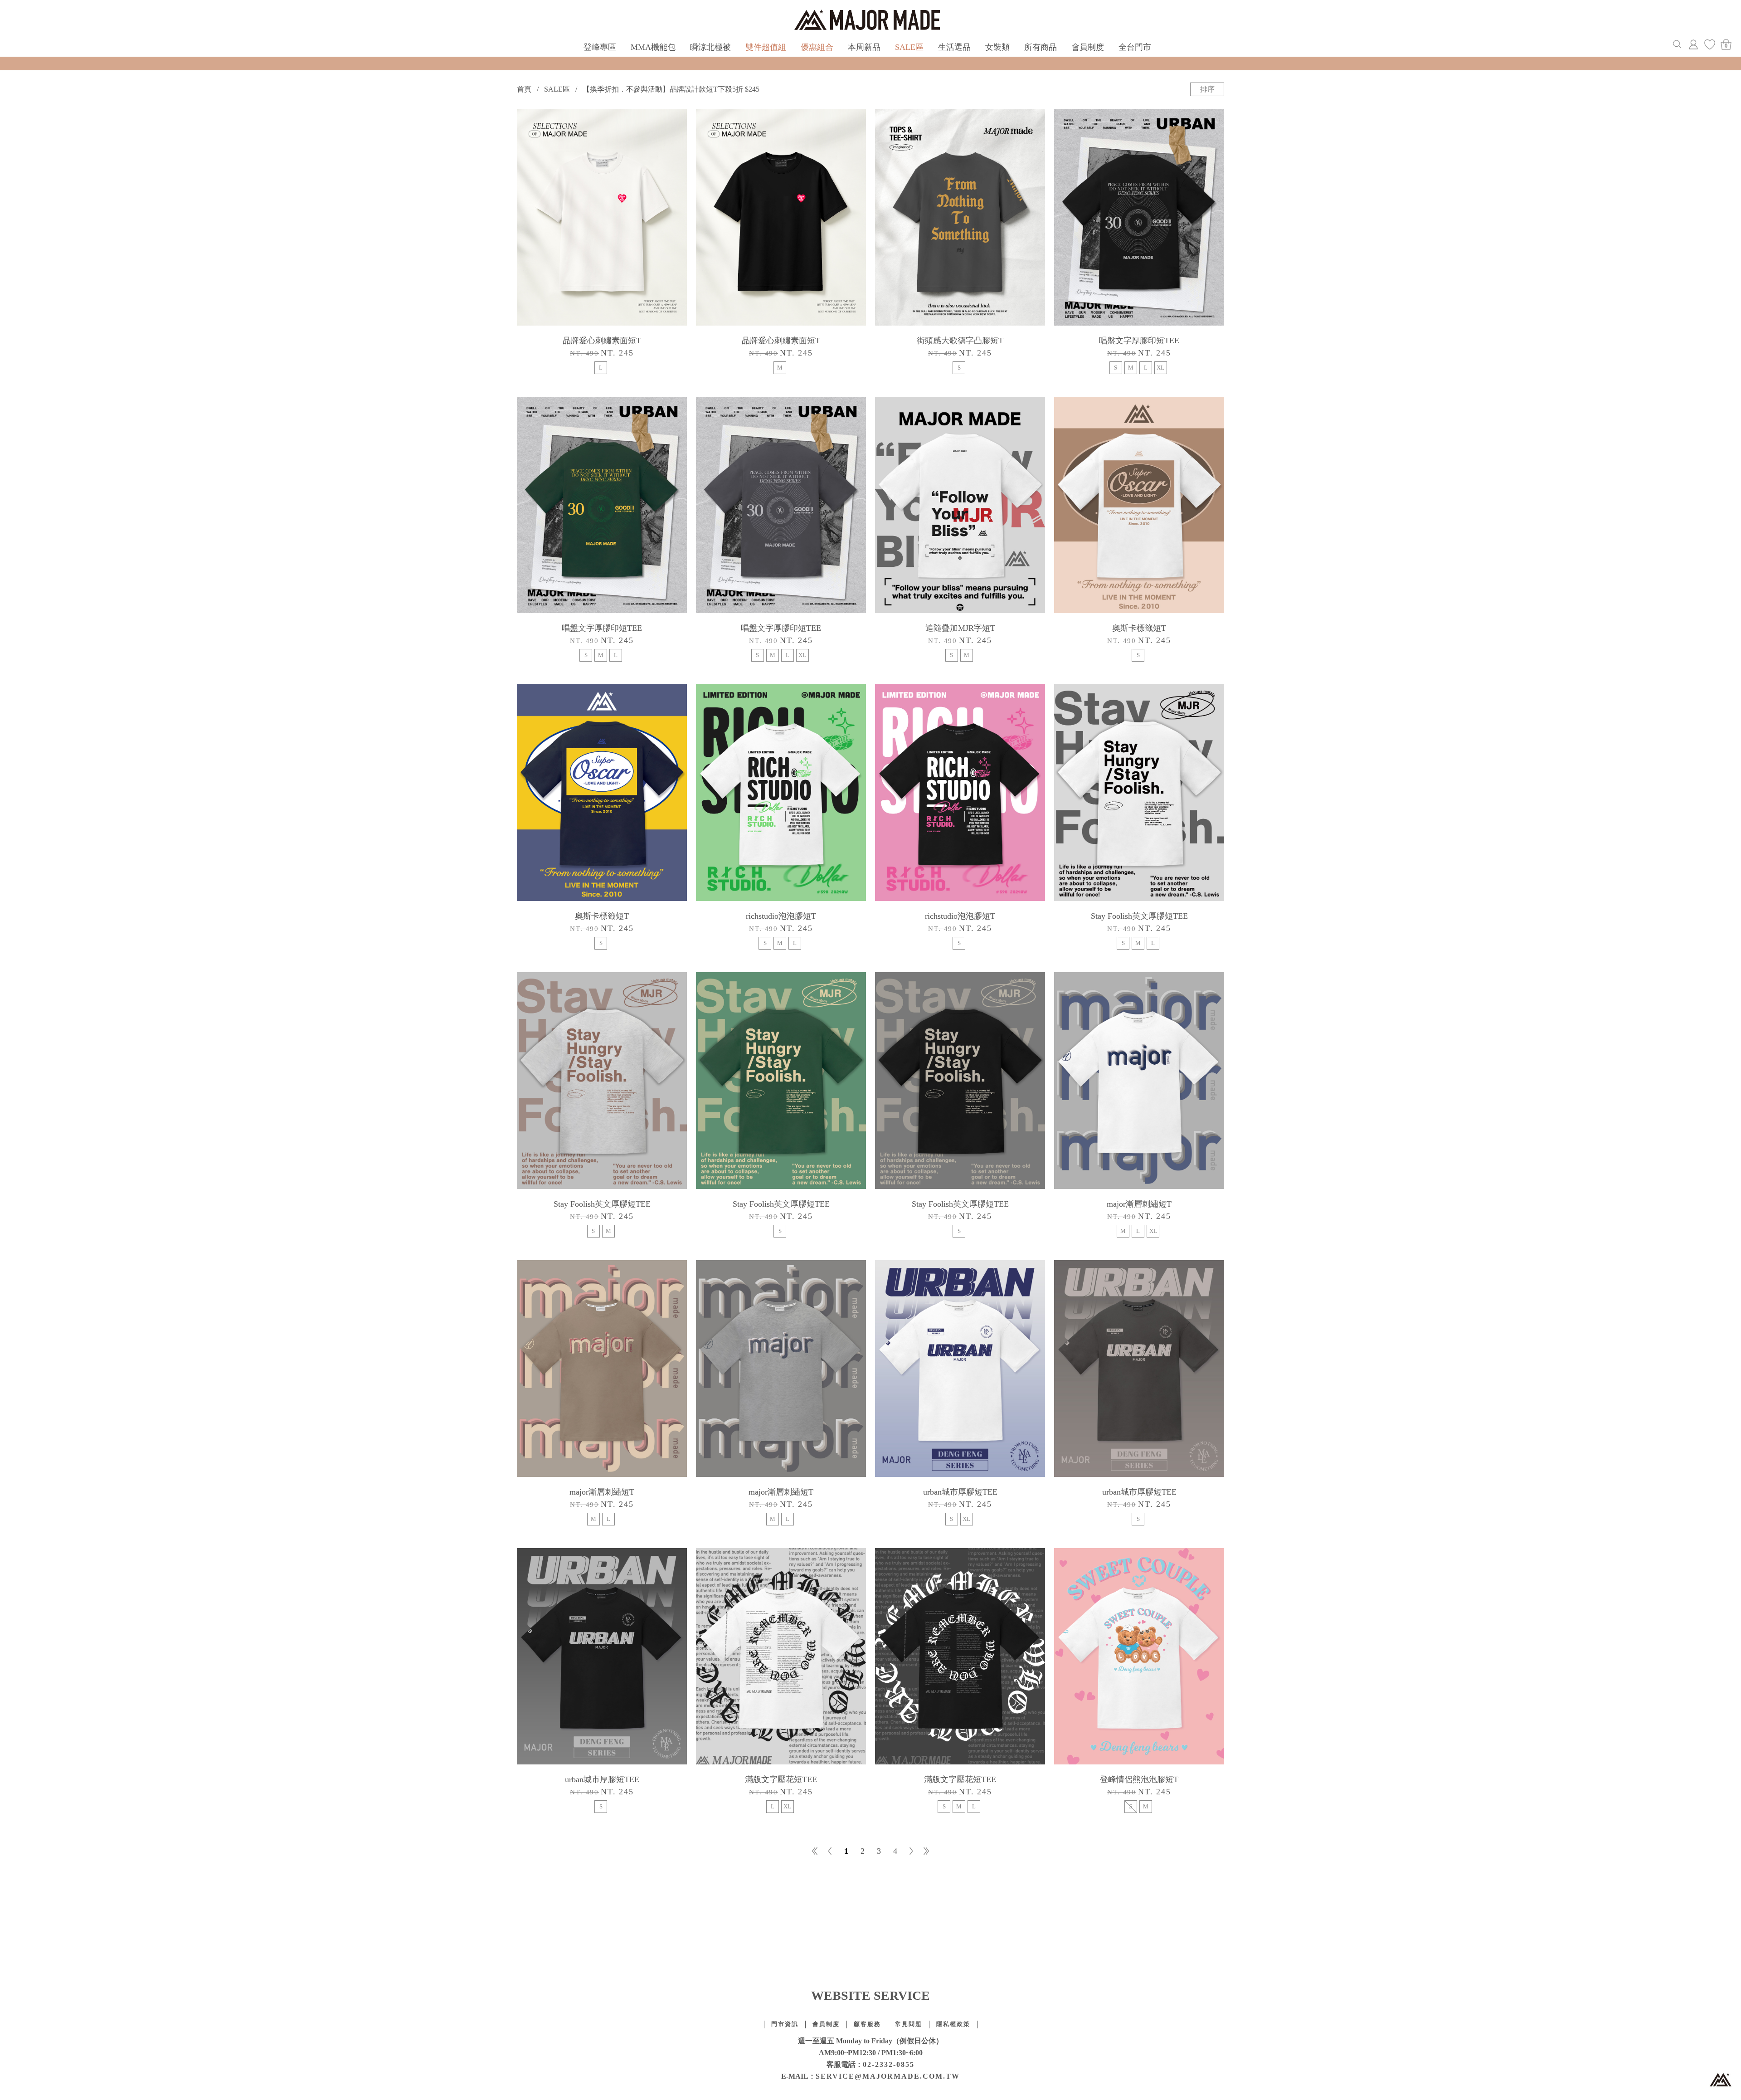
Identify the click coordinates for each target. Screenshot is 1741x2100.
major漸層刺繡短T (1139, 1204)
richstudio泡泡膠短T (781, 916)
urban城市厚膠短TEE (960, 1492)
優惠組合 (817, 47)
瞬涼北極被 (710, 47)
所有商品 (1041, 47)
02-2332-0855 (889, 2064)
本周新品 (864, 47)
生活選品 (954, 47)
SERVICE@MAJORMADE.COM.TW (888, 2076)
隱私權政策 (953, 2024)
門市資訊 (785, 2024)
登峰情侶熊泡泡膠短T (1139, 1779)
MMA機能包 (653, 47)
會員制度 (1088, 47)
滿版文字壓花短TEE (781, 1779)
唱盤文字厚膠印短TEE (1139, 341)
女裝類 (997, 47)
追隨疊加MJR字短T (960, 628)
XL (1160, 368)
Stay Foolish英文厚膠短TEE (1139, 916)
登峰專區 (600, 47)
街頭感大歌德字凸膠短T (960, 341)
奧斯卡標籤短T (1139, 628)
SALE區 (909, 47)
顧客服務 (867, 2024)
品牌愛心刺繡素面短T (602, 341)
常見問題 (909, 2024)
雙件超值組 (766, 47)
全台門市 (1135, 47)
